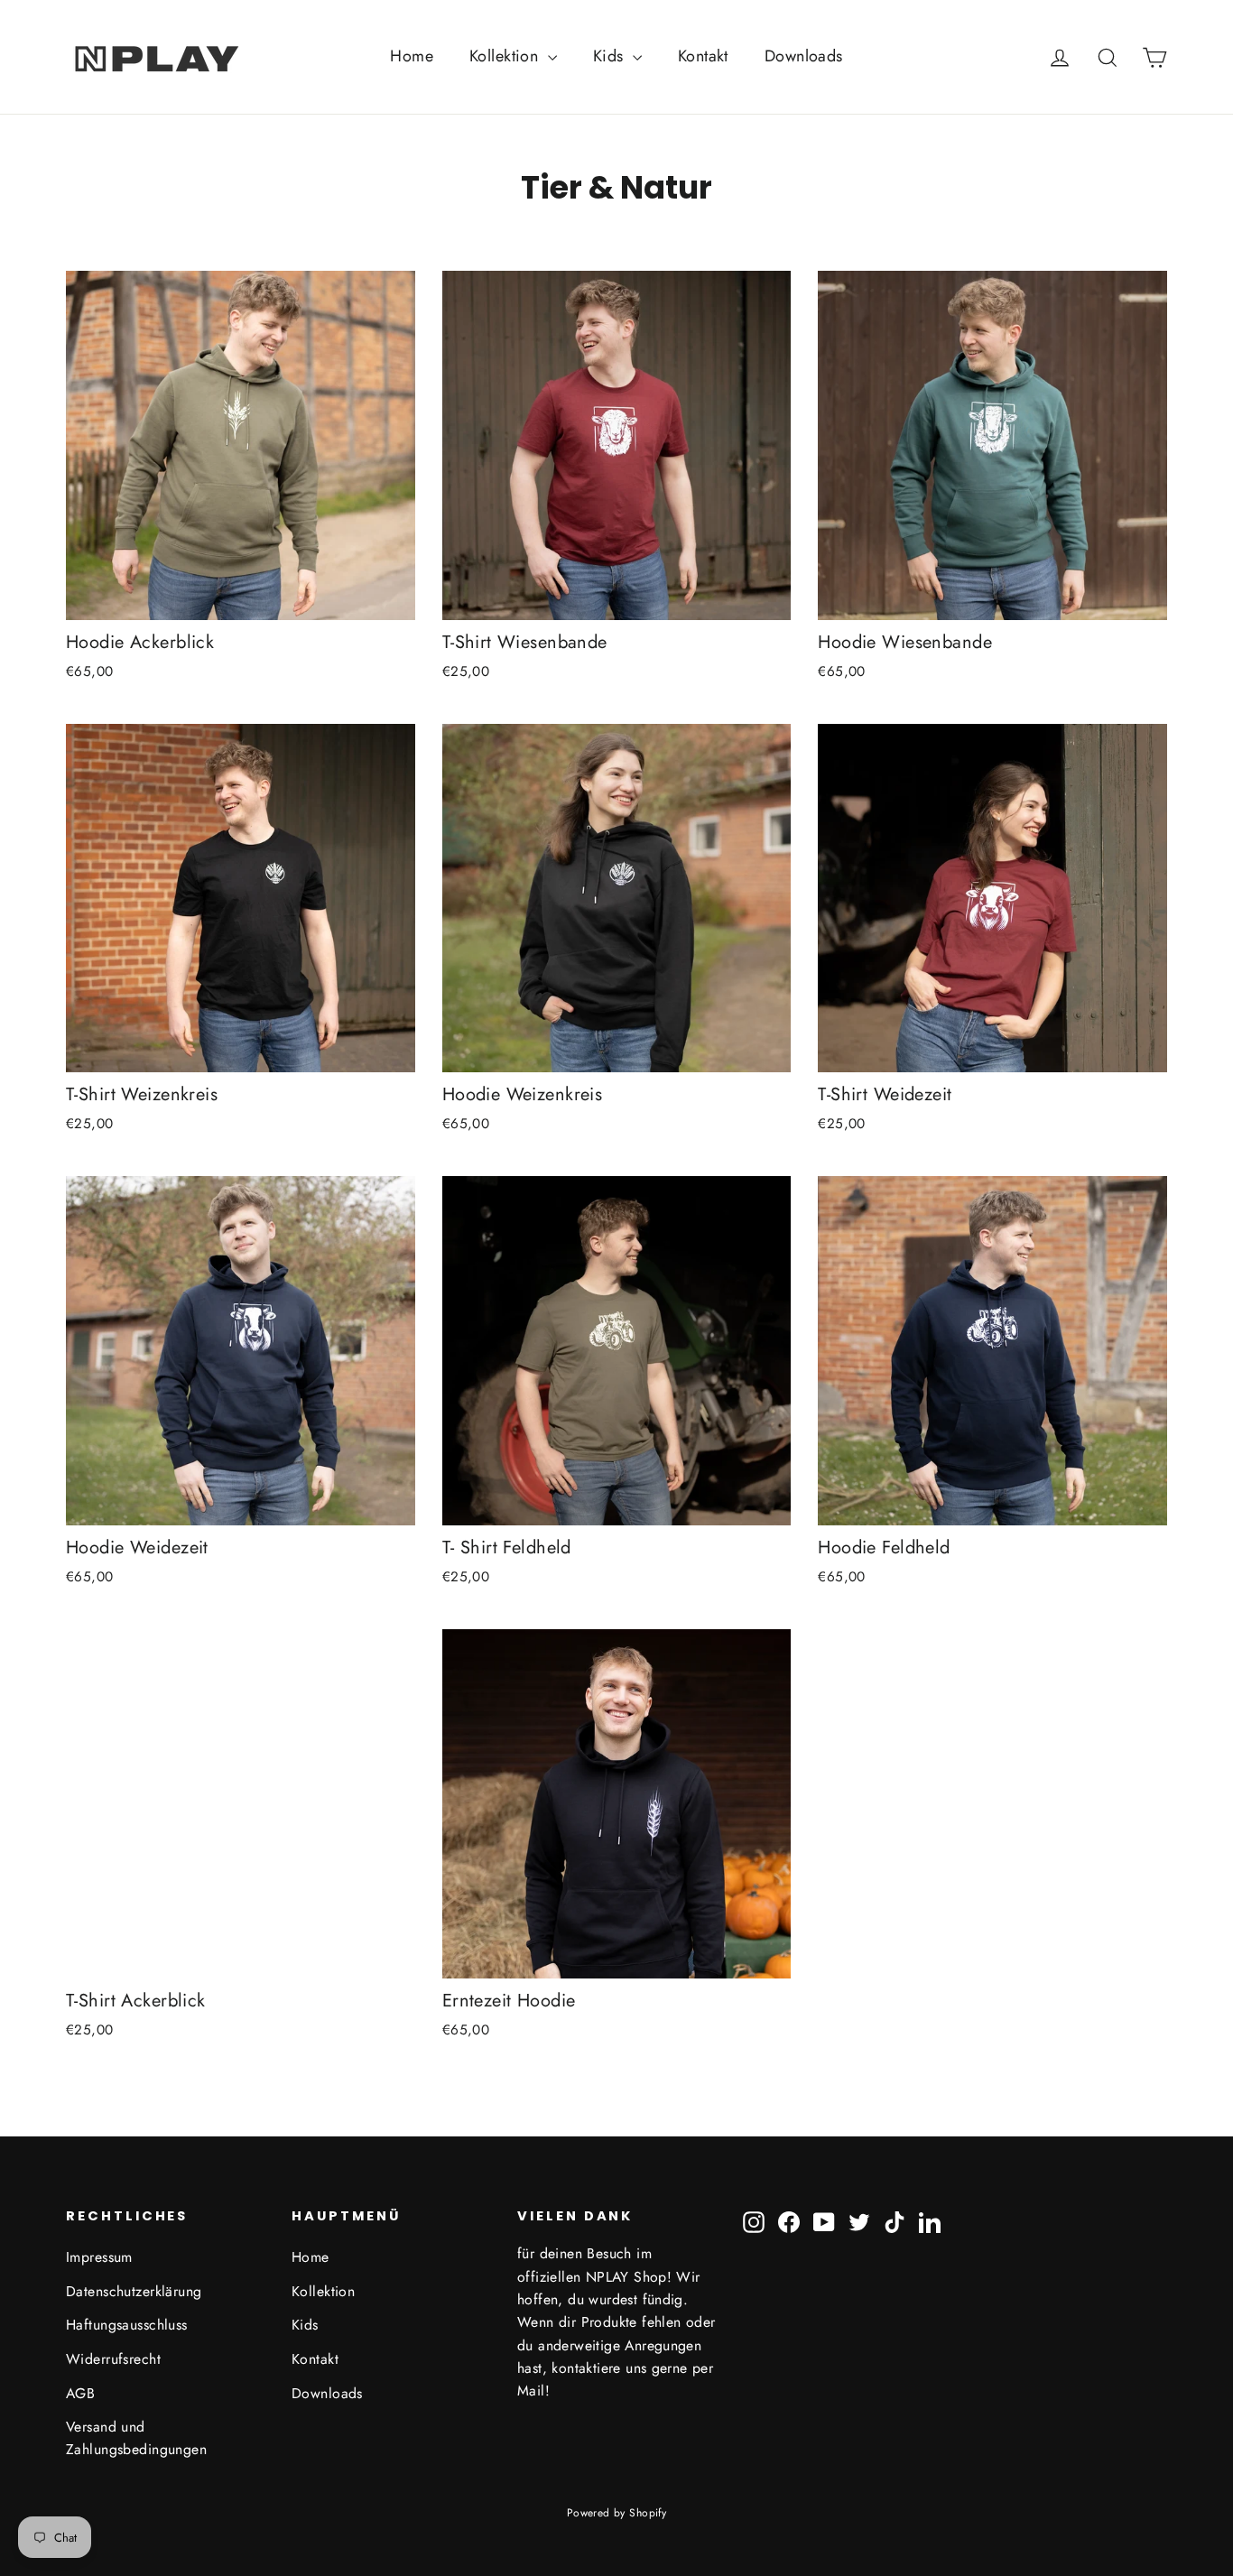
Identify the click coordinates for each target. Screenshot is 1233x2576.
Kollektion (506, 56)
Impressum (99, 2257)
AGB (80, 2393)
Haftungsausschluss (127, 2325)
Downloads (804, 56)
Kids (611, 56)
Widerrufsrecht (113, 2359)
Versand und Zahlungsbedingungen (136, 2438)
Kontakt (703, 56)
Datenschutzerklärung (134, 2291)
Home (412, 56)
